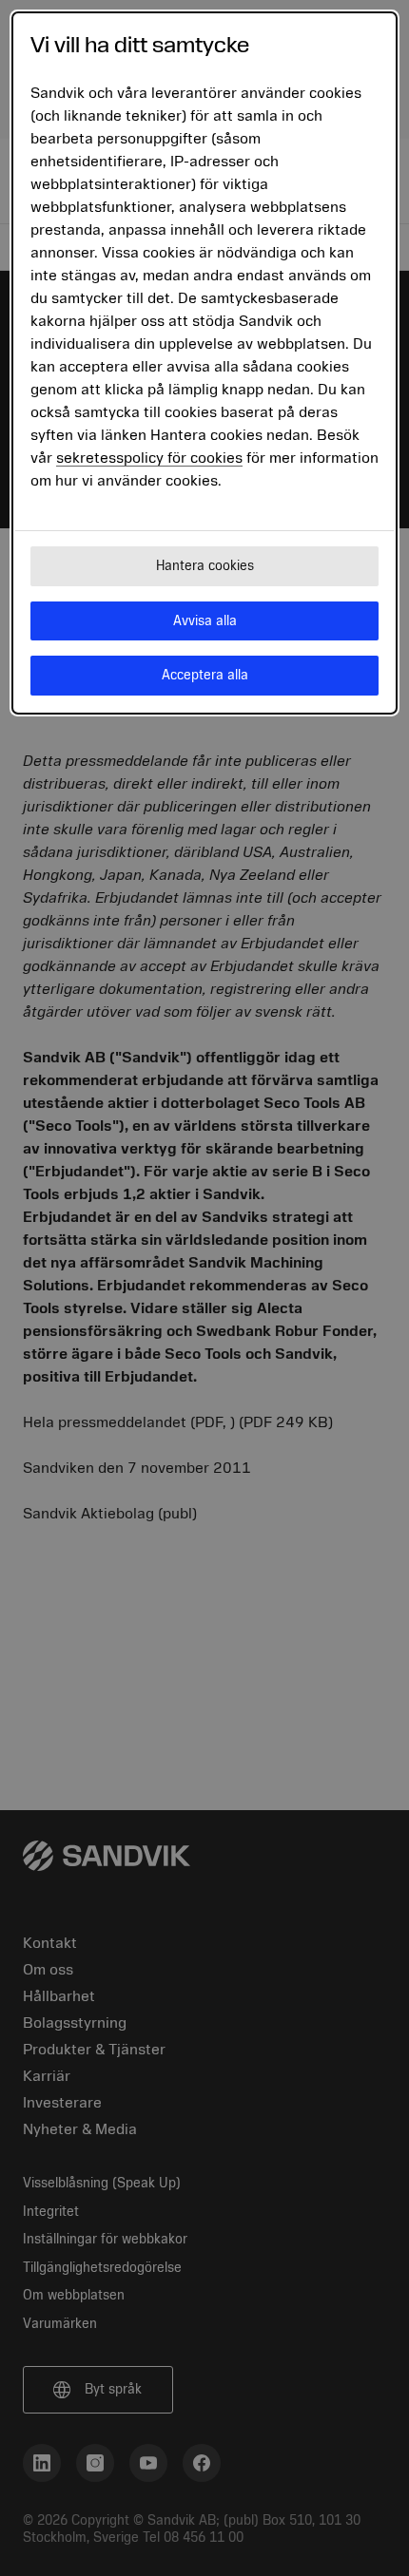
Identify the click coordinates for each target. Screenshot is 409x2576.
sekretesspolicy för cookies (149, 458)
